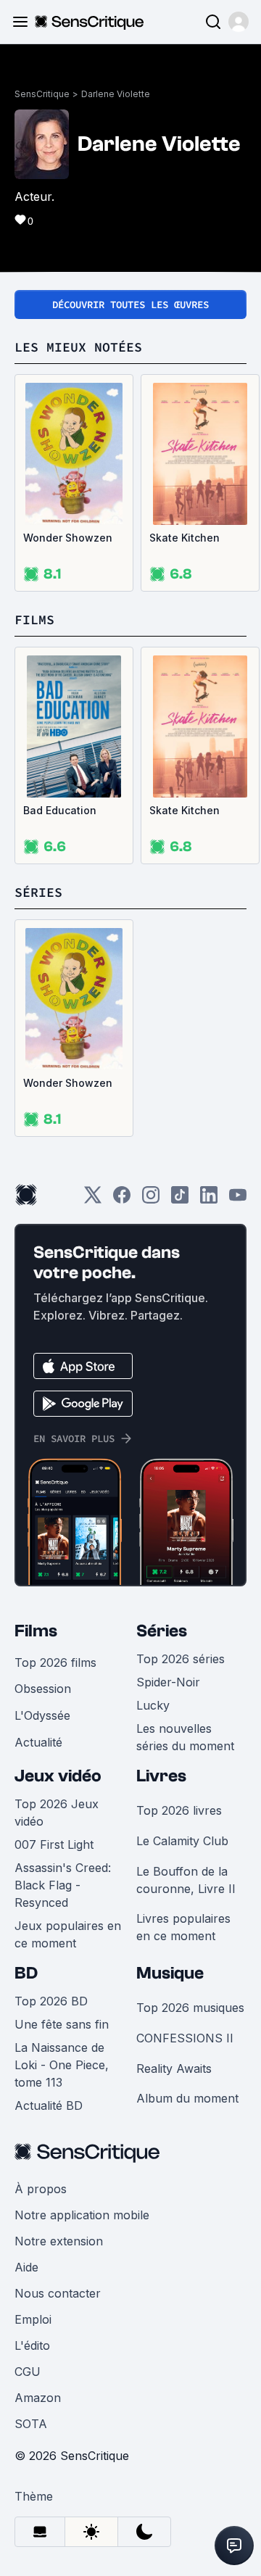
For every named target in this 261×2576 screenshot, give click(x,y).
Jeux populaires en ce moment (68, 1934)
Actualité (38, 1742)
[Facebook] (122, 1200)
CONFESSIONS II (185, 2038)
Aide (26, 2267)
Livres (161, 1776)
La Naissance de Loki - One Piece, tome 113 (62, 2065)
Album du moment (187, 2098)
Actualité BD (49, 2105)
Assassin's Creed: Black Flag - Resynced (63, 1885)
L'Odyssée (42, 1715)
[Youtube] (238, 1200)
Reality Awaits (174, 2068)
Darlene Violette (116, 94)
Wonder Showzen (68, 538)
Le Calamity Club (182, 1841)
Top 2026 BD (51, 2001)
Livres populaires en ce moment (183, 1927)
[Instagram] (151, 1200)
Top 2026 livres (179, 1810)
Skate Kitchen (185, 538)
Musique (170, 1973)
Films (36, 1631)
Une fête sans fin (62, 2024)
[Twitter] (93, 1200)
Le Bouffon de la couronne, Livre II (186, 1880)
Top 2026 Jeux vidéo (57, 1813)
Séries (162, 1631)
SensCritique (42, 94)
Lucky (153, 1705)
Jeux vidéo (58, 1776)
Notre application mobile (82, 2215)
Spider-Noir (168, 1682)
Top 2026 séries (181, 1659)
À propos (41, 2189)
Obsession (43, 1689)
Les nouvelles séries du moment (185, 1737)
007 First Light (54, 1844)
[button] (239, 22)
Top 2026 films (55, 1662)
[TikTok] (180, 1200)
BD (26, 1973)
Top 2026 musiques (190, 2008)
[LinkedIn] (209, 1200)
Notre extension (59, 2241)
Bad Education (60, 810)
